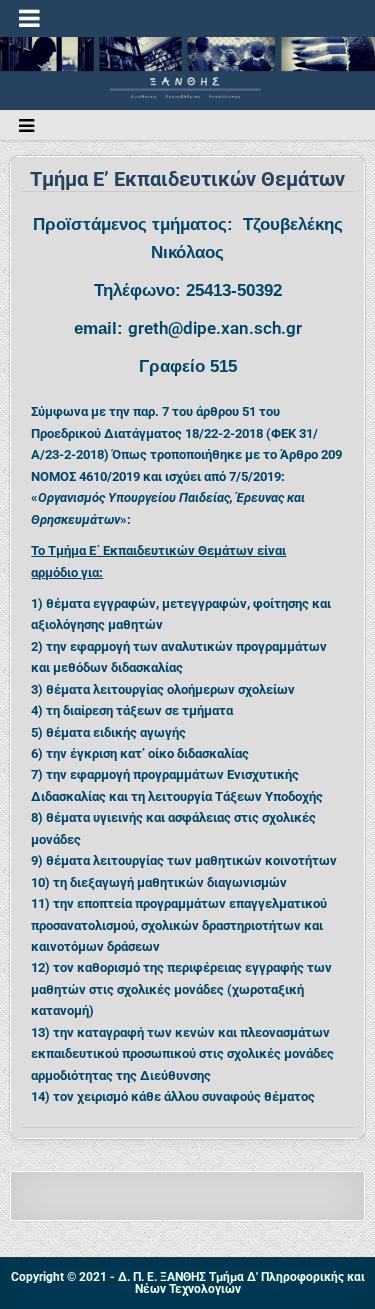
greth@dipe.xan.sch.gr (215, 328)
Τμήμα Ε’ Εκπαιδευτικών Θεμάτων (187, 179)
